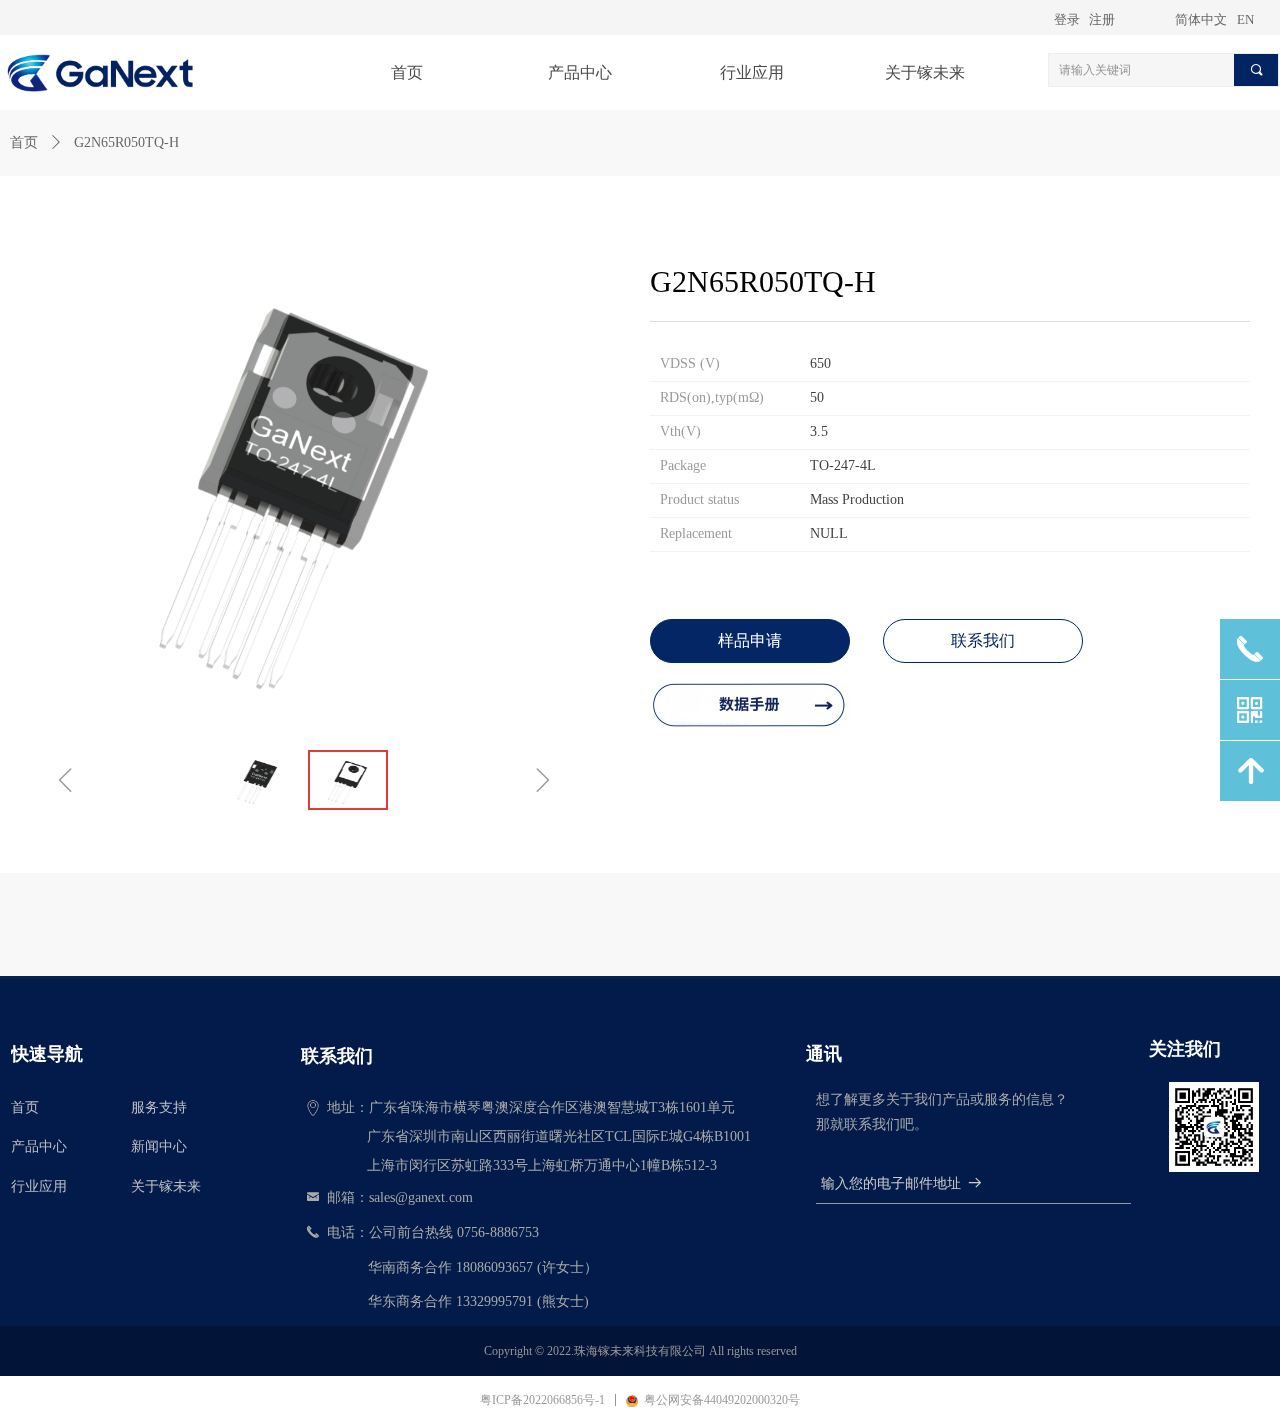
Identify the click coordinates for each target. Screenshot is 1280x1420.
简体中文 (1201, 19)
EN (1245, 19)
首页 (24, 142)
